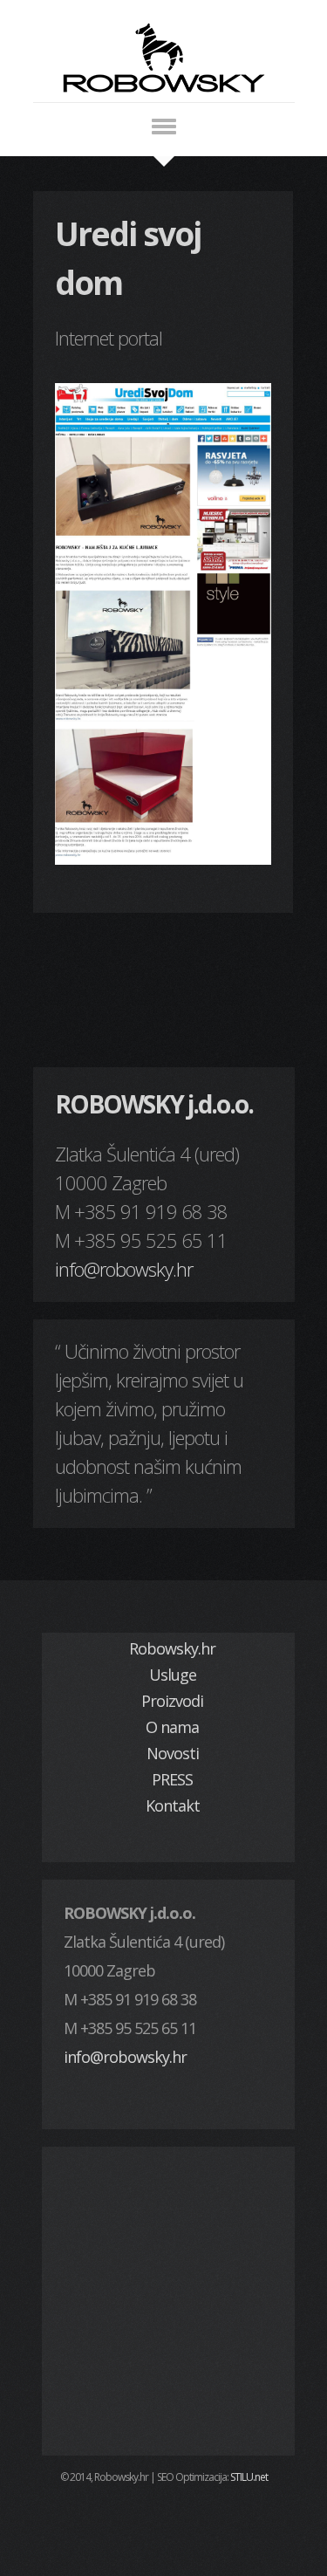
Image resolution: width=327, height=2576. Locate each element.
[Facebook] (164, 2518)
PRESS (172, 1779)
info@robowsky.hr (124, 1269)
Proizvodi (172, 1701)
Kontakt (173, 1805)
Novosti (173, 1753)
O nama (172, 1727)
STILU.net (249, 2477)
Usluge (173, 1675)
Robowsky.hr (172, 1648)
